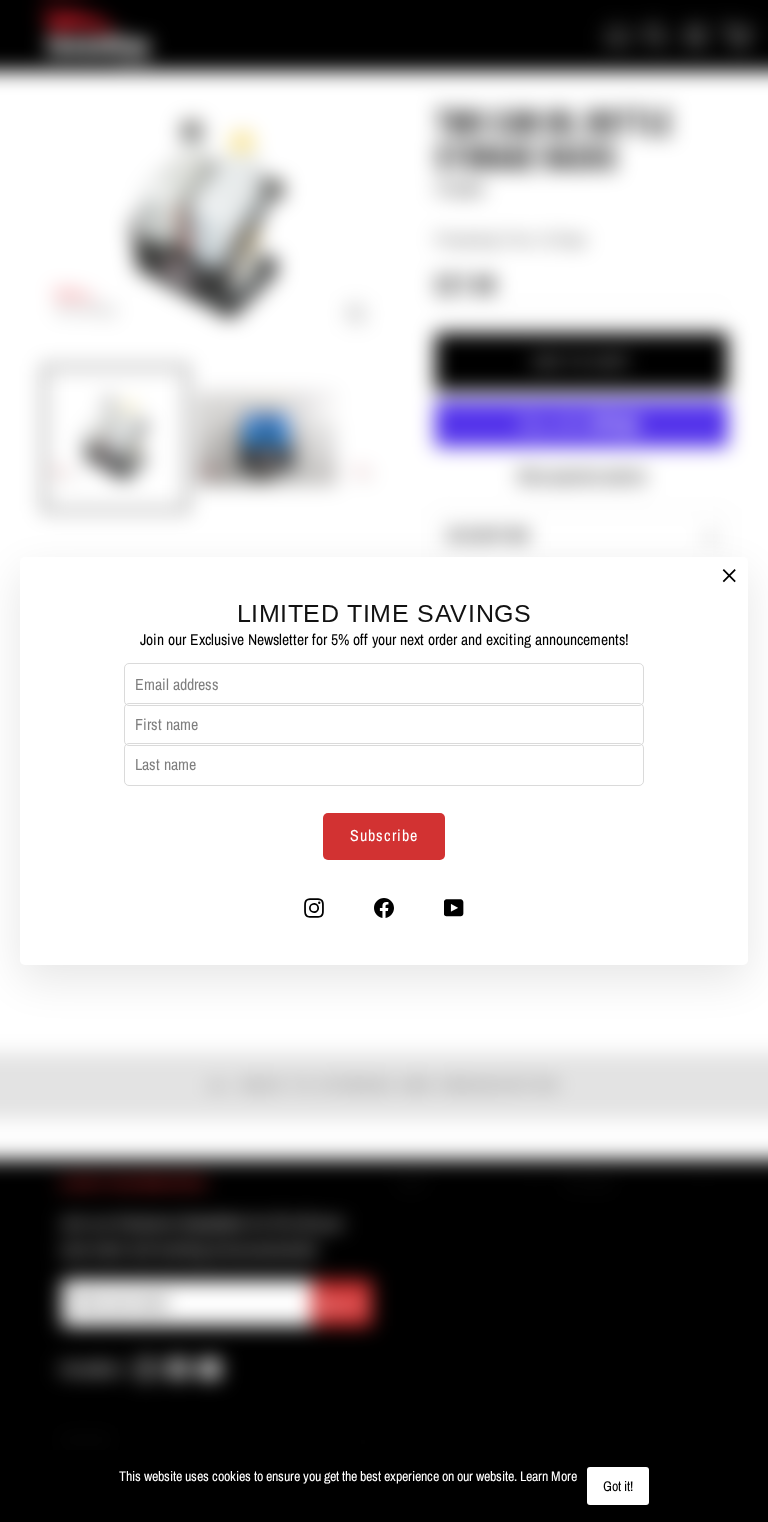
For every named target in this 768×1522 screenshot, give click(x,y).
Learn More (548, 1476)
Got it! (618, 1486)
